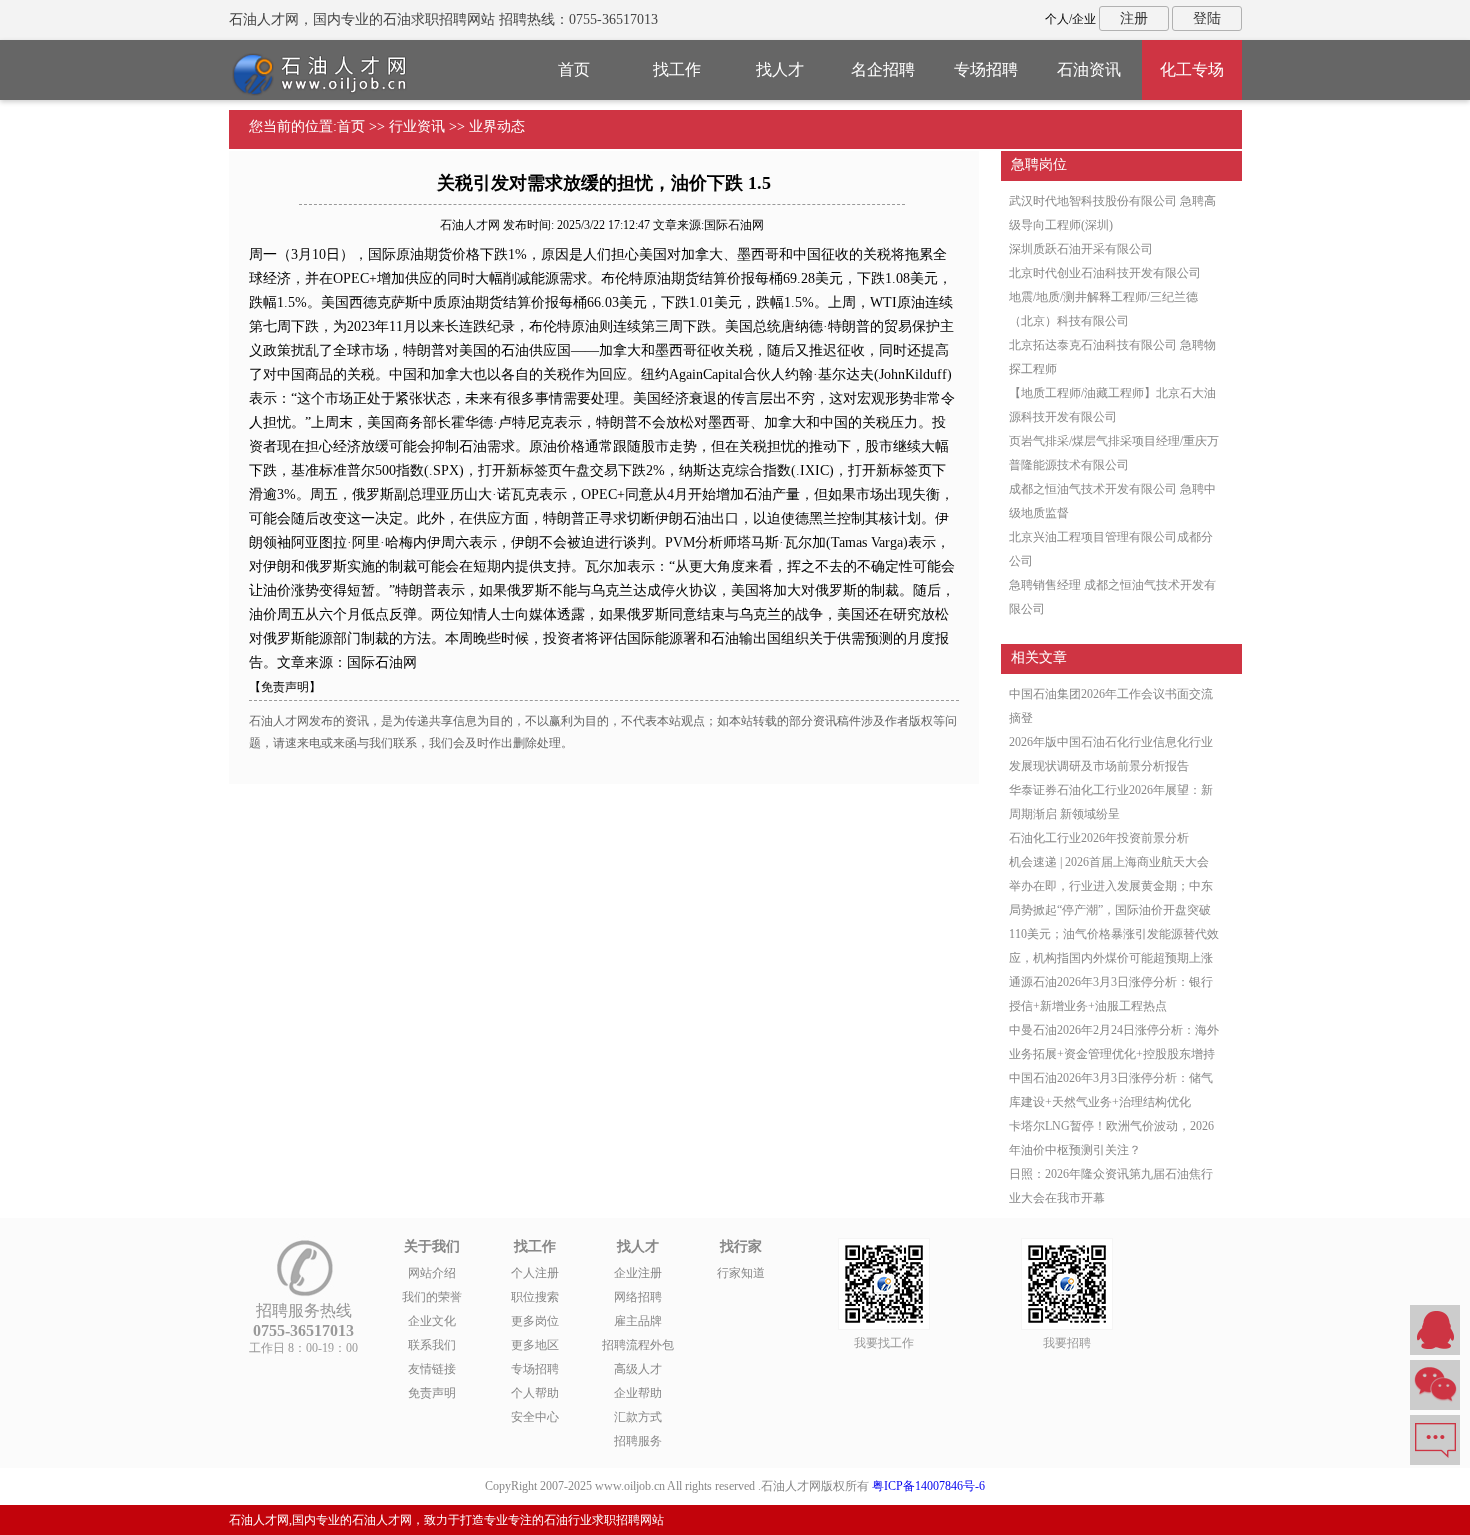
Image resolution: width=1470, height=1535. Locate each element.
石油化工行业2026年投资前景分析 (1099, 838)
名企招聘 (883, 69)
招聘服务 (638, 1441)
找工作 (677, 69)
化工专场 (1192, 69)
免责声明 (432, 1393)
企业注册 (638, 1273)
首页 (574, 69)
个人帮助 (535, 1393)
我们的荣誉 (432, 1297)
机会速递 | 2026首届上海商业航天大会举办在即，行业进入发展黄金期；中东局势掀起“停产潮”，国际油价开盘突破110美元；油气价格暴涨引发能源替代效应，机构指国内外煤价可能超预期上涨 (1114, 910)
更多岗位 (535, 1321)
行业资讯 (417, 126)
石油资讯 (1089, 69)
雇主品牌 (638, 1321)
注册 (1134, 18)
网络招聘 (638, 1297)
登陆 (1207, 18)
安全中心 (535, 1417)
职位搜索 (535, 1297)
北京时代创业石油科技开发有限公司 (1105, 273)
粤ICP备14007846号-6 (928, 1486)
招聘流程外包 (638, 1345)
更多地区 (535, 1345)
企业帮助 (638, 1393)
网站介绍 (432, 1273)
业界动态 (497, 126)
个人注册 (535, 1273)
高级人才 (638, 1369)
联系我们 (432, 1345)
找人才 (780, 69)
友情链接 (432, 1369)
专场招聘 (986, 69)
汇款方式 (638, 1417)
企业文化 (432, 1321)
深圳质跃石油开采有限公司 (1081, 249)
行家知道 (741, 1273)
